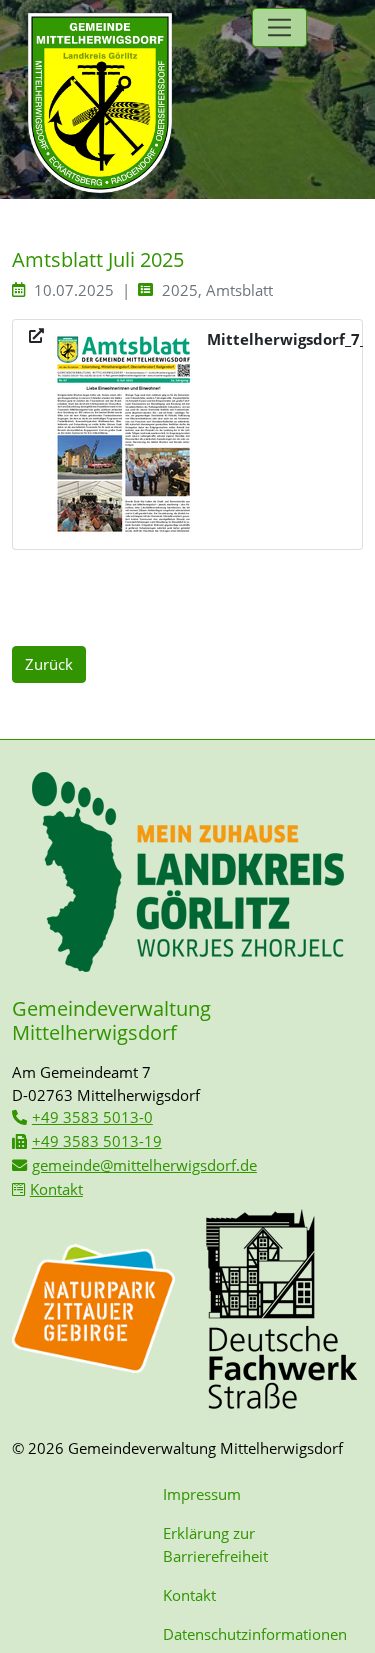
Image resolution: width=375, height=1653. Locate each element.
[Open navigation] (279, 27)
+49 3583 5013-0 (92, 1117)
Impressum (202, 1494)
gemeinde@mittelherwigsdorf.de (144, 1165)
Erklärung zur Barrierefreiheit (215, 1544)
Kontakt (56, 1189)
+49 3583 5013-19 (97, 1141)
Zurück (49, 664)
